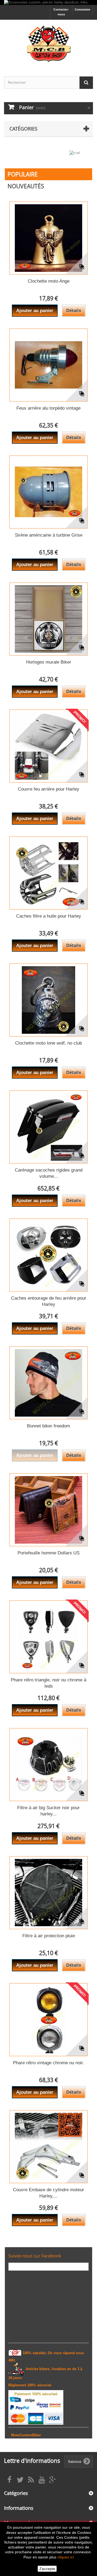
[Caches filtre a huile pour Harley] (48, 873)
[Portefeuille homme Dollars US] (48, 1510)
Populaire (23, 174)
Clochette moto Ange (49, 281)
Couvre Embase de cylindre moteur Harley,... (48, 2193)
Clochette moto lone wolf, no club (48, 1043)
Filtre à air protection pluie (49, 1936)
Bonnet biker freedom (48, 1426)
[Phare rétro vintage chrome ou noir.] (48, 2020)
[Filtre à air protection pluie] (48, 1893)
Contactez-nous (61, 12)
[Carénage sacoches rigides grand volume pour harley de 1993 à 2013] (48, 1127)
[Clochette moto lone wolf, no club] (48, 1000)
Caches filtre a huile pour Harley (49, 916)
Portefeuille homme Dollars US (48, 1553)
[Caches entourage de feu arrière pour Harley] (48, 1255)
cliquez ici (66, 2557)
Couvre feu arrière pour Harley (48, 789)
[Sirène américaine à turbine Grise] (48, 492)
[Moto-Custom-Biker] (48, 43)
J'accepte (47, 2569)
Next (82, 155)
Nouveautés (26, 186)
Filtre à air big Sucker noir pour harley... (48, 1811)
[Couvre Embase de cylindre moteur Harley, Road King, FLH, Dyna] (48, 2147)
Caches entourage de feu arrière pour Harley (49, 1301)
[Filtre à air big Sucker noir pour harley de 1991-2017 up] (48, 1765)
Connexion (82, 9)
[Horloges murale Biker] (48, 619)
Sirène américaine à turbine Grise (49, 535)
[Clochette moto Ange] (48, 238)
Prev (69, 155)
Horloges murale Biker (49, 662)
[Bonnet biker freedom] (48, 1383)
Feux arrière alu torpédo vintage (48, 408)
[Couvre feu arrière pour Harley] (48, 746)
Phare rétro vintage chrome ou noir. (48, 2063)
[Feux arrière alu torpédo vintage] (48, 365)
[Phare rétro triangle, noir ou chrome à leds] (48, 1637)
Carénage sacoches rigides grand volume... (49, 1173)
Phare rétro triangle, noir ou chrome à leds (48, 1683)
